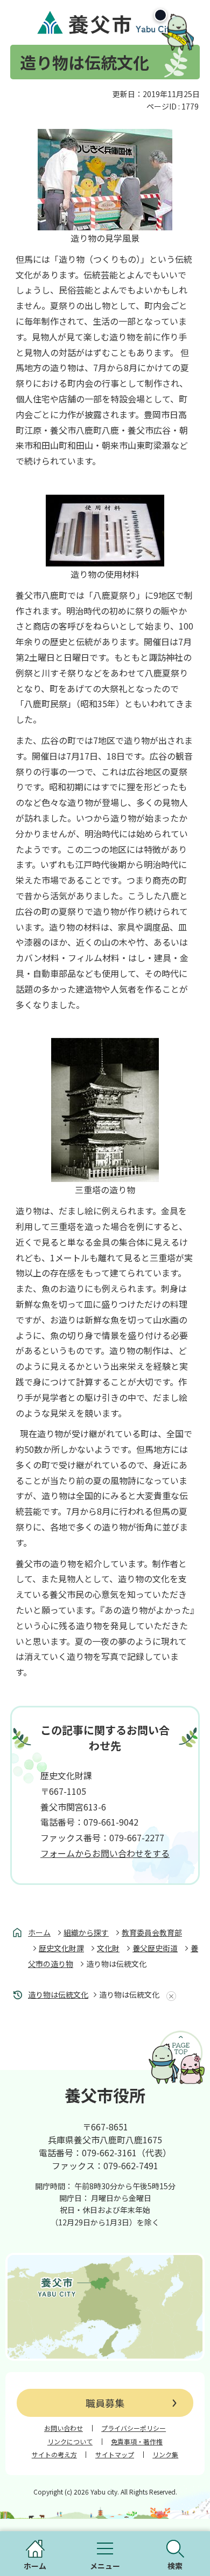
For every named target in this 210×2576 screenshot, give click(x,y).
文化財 (108, 1948)
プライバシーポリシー (134, 2428)
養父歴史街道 (155, 1948)
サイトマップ (115, 2455)
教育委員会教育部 (152, 1932)
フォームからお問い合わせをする (105, 1853)
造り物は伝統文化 (58, 1994)
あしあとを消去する (169, 1996)
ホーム (39, 1932)
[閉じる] (160, 15)
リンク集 (165, 2455)
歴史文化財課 (61, 1948)
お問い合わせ (64, 2428)
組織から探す (86, 1932)
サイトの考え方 (54, 2455)
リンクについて (70, 2442)
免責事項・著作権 (137, 2442)
